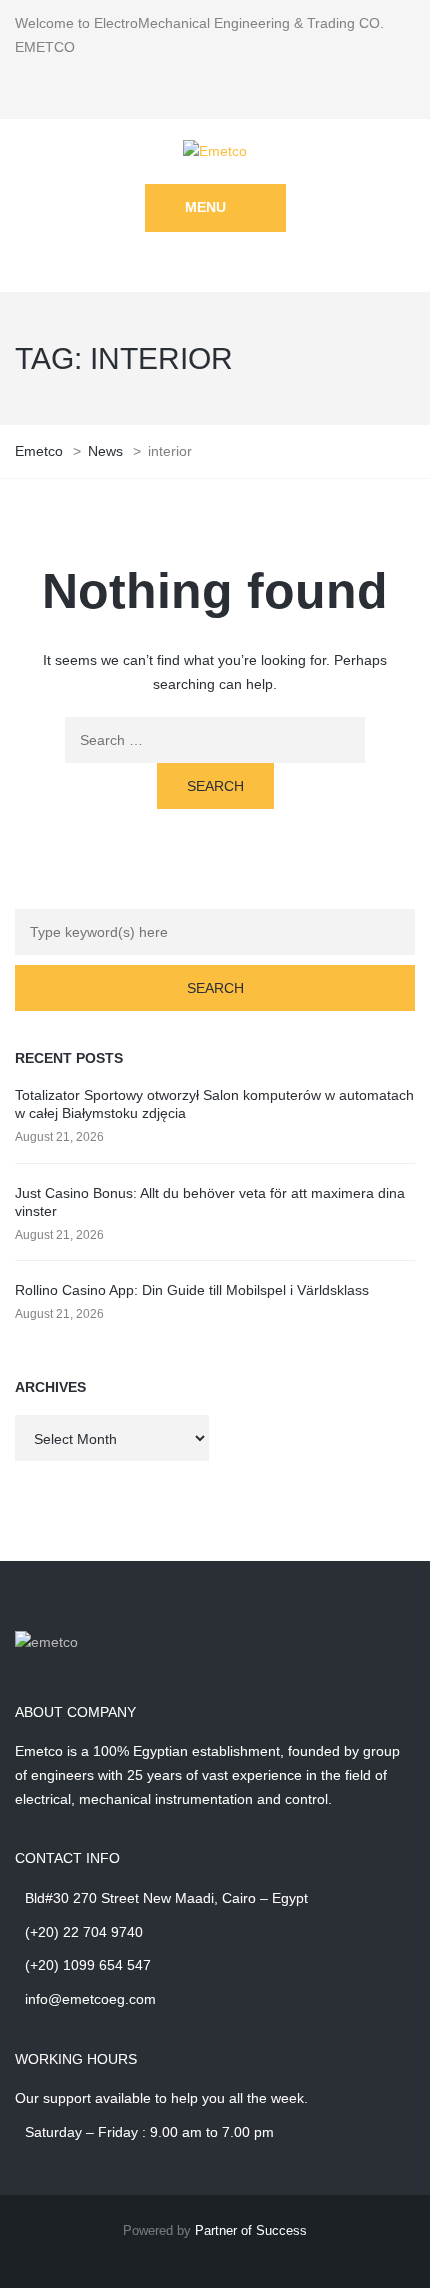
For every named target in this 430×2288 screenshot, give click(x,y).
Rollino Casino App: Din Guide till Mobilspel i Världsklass (192, 1290)
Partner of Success (251, 2230)
